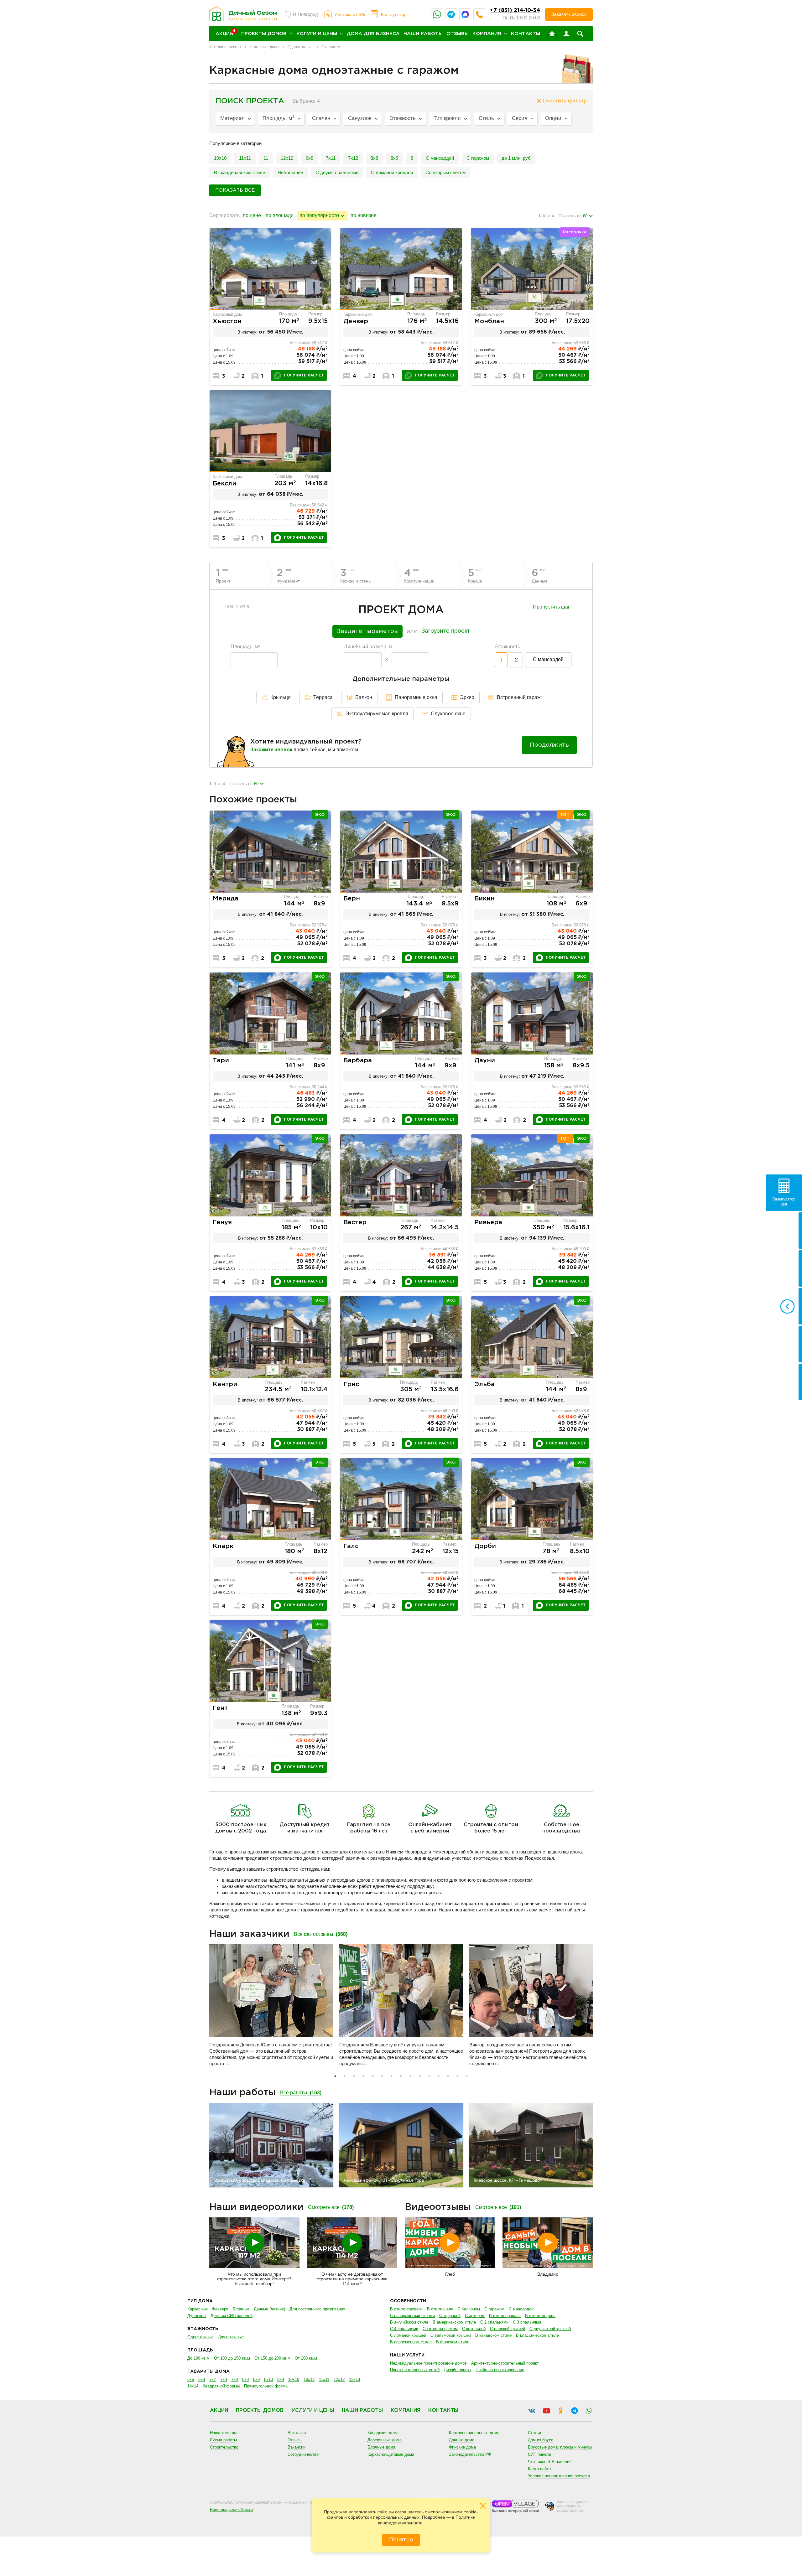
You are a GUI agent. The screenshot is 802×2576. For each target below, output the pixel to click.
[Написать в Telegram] (451, 14)
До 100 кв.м (198, 2358)
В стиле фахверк (406, 2309)
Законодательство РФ (470, 2454)
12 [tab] (439, 2076)
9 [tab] (410, 2076)
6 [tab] (382, 2076)
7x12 (353, 158)
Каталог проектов (225, 47)
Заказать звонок (569, 14)
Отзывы (458, 34)
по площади (280, 215)
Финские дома (462, 2447)
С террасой (450, 2316)
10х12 (309, 2379)
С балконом (469, 2309)
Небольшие (290, 172)
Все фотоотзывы (321, 1934)
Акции (219, 2410)
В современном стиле (411, 2342)
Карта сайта (539, 2469)
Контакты (526, 34)
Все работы (301, 2093)
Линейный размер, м (368, 647)
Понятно (401, 2540)
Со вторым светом (445, 172)
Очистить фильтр (565, 101)
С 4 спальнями (404, 2329)
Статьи (534, 2433)
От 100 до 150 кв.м (232, 2358)
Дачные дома (462, 2440)
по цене (252, 215)
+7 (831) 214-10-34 (515, 10)
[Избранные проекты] (552, 34)
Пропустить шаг (551, 607)
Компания (487, 34)
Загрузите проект (446, 631)
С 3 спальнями (527, 2322)
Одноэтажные (300, 47)
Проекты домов (264, 34)
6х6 (191, 2379)
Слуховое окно (448, 714)
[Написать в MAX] (465, 14)
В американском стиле (454, 2322)
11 (266, 158)
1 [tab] (335, 2076)
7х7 (213, 2379)
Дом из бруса (541, 2440)
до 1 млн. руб (516, 158)
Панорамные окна (416, 697)
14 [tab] (457, 2076)
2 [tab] (345, 2076)
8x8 (374, 158)
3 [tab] (354, 2076)
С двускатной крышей (550, 2329)
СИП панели (539, 2454)
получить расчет (304, 375)
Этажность (508, 647)
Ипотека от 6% (350, 14)
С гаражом (478, 158)
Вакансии (297, 2447)
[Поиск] (580, 34)
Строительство (224, 2447)
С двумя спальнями (337, 172)
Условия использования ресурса (559, 2476)
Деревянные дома (385, 2440)
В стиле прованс (505, 2316)
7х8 (224, 2379)
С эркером (475, 2316)
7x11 (331, 158)
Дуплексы (197, 2316)
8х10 (268, 2379)
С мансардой (440, 158)
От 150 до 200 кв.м (272, 2358)
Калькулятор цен (784, 1202)
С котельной (474, 2329)
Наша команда (224, 2433)
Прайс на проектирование (500, 2370)
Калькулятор (394, 14)
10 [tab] (420, 2076)
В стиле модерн (540, 2316)
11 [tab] (429, 2076)
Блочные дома (381, 2447)
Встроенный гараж (519, 697)
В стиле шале (440, 2309)
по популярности (319, 215)
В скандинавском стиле (240, 172)
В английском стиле (409, 2322)
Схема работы (223, 2440)
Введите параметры (367, 631)
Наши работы (423, 34)
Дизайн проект (458, 2370)
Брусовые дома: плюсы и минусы (560, 2447)
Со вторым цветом (440, 2329)
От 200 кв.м (306, 2358)
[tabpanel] (271, 2008)
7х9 (234, 2379)
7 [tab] (392, 2076)
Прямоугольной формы (266, 2386)
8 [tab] (401, 2076)
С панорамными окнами (412, 2316)
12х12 (339, 2379)
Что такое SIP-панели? (550, 2462)
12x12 (287, 158)
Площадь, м (245, 647)
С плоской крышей (508, 2329)
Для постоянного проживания (317, 2309)
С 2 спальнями (494, 2322)
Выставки (297, 2433)
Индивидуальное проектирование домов (428, 2363)
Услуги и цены (317, 34)
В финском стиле (453, 2342)
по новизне (364, 215)
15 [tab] (467, 2076)
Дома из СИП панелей (232, 2316)
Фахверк (220, 2309)
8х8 (245, 2379)
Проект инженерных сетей (415, 2370)
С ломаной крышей (408, 2335)
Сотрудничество (303, 2454)
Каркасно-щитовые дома (391, 2454)
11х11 (245, 158)
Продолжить (549, 745)
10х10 (220, 158)
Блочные (241, 2309)
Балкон (364, 697)
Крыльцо (281, 697)
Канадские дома (383, 2433)
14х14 (193, 2386)
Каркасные (198, 2309)
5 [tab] (373, 2076)
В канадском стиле (493, 2335)
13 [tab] (448, 2076)
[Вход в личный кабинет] (566, 34)
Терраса (323, 697)
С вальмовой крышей (451, 2335)
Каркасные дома (264, 47)
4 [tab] (363, 2076)
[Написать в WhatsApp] (437, 14)
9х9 (281, 2379)
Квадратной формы (221, 2386)
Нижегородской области (231, 2510)
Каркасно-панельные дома (474, 2433)
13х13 (354, 2379)
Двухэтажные (231, 2337)
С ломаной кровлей (392, 172)
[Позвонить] (479, 14)
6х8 (310, 158)
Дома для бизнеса (373, 34)
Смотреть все (331, 2207)
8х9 (394, 158)
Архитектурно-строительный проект (505, 2363)
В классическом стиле (537, 2335)
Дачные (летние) (269, 2309)
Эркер (467, 697)
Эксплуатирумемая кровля (377, 714)
